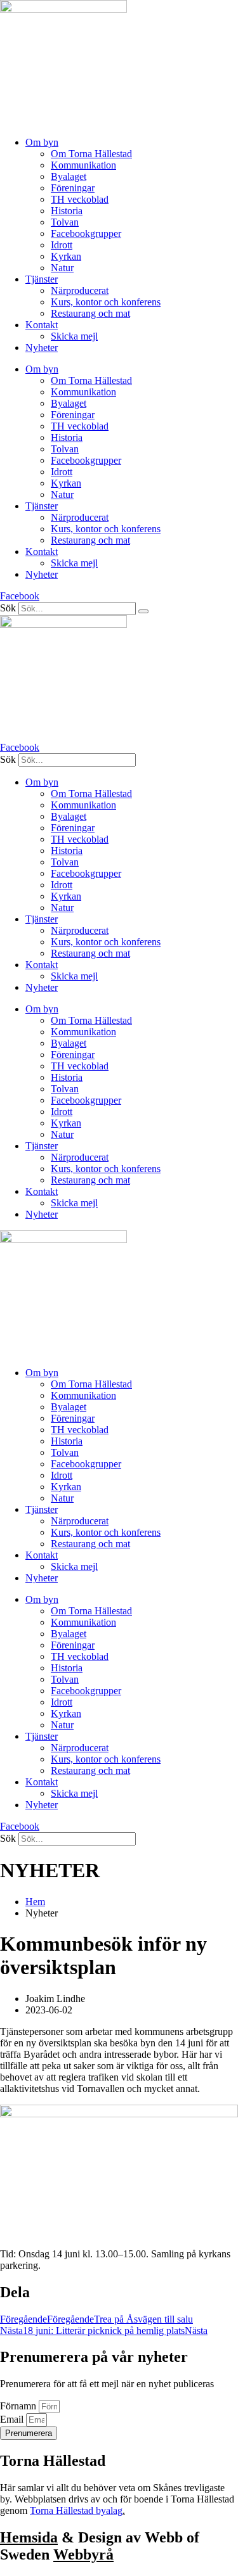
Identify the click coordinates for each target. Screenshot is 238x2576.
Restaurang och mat (90, 313)
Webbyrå (83, 2554)
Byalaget (69, 176)
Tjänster (42, 279)
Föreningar (73, 188)
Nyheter (42, 348)
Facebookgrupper (86, 233)
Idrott (62, 245)
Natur (62, 268)
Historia (67, 211)
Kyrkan (66, 256)
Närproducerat (80, 290)
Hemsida (29, 2537)
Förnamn (19, 2406)
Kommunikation (83, 165)
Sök (8, 608)
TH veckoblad (80, 199)
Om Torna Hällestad (91, 154)
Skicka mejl (74, 336)
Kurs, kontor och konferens (106, 302)
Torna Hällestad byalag (76, 2510)
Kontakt (42, 325)
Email (13, 2419)
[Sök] (143, 611)
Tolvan (65, 222)
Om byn (42, 142)
